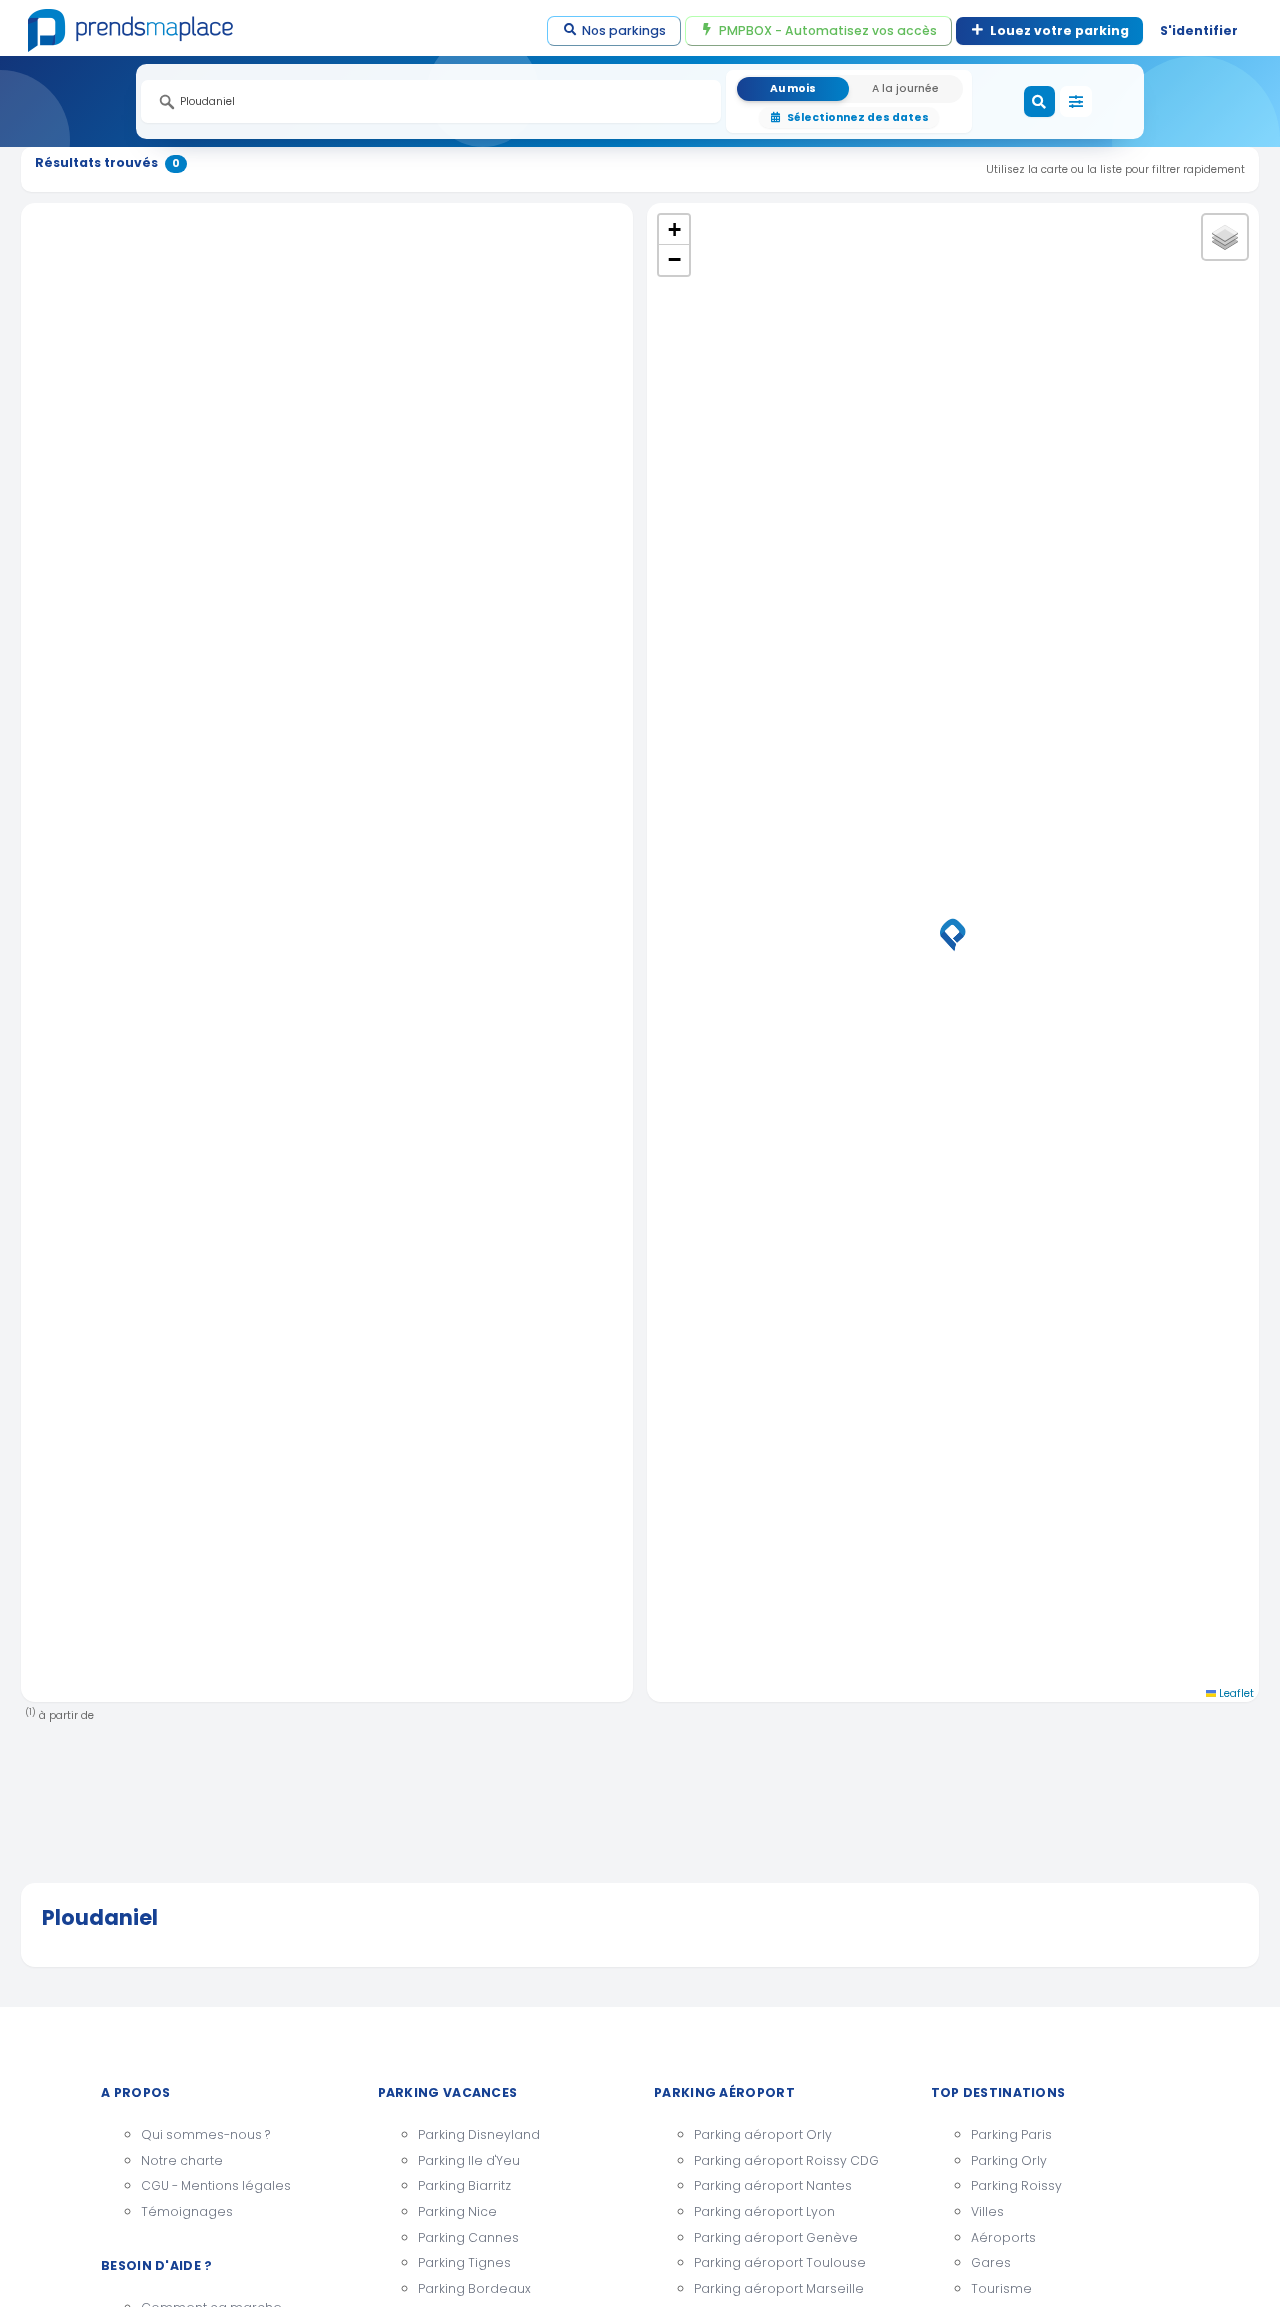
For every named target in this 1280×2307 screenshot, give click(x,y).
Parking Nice (457, 2211)
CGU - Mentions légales (216, 2185)
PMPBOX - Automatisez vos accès (828, 30)
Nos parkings (624, 30)
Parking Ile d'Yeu (469, 2160)
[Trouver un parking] (1040, 102)
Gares (991, 2262)
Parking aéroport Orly (763, 2134)
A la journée (905, 88)
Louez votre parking (1059, 30)
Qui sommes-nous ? (205, 2134)
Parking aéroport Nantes (773, 2185)
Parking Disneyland (479, 2134)
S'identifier (1199, 30)
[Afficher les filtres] (1076, 102)
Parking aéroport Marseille (779, 2288)
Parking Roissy (1016, 2185)
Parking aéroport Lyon (764, 2211)
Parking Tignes (464, 2262)
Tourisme (1001, 2288)
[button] (953, 935)
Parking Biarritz (464, 2185)
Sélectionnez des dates (858, 117)
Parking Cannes (468, 2237)
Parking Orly (1009, 2160)
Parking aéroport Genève (776, 2237)
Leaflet (1235, 1693)
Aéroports (1003, 2237)
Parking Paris (1011, 2134)
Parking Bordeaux (474, 2288)
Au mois (793, 88)
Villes (987, 2211)
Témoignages (187, 2211)
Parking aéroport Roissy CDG (786, 2160)
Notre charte (182, 2160)
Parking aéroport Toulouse (780, 2262)
